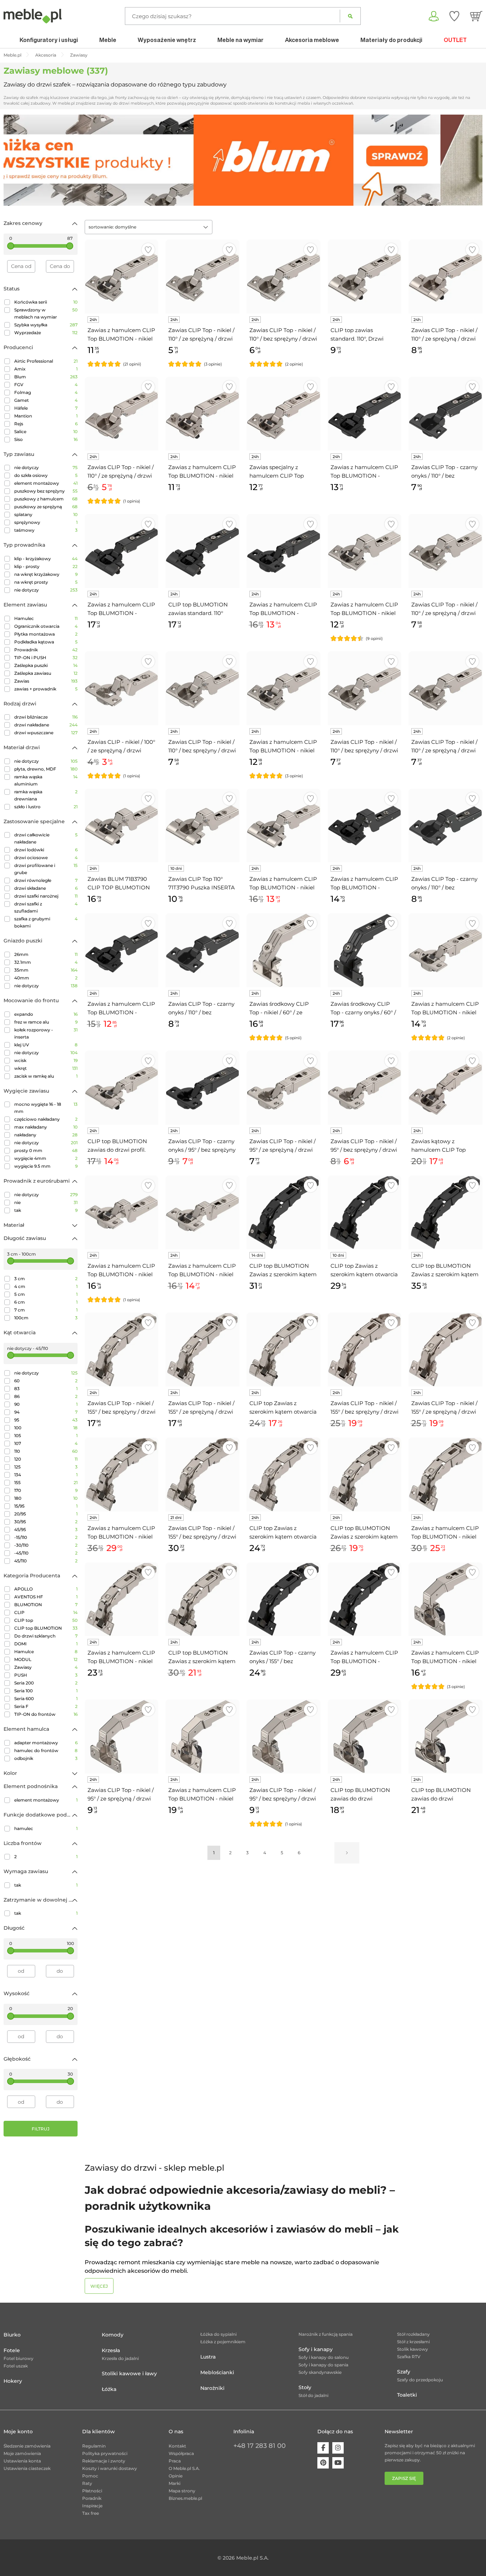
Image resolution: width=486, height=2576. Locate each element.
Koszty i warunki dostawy (110, 2468)
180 (46, 1498)
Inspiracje (92, 2506)
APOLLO (46, 1589)
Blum (46, 377)
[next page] (347, 1853)
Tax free (91, 2513)
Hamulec (46, 618)
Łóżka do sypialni (218, 2334)
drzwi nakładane (46, 725)
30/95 (46, 1522)
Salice (46, 432)
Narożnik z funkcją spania (326, 2334)
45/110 (46, 1561)
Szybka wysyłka (46, 325)
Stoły (305, 2387)
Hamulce (46, 1652)
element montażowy (46, 483)
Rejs (46, 424)
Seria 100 (46, 1691)
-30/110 (46, 1545)
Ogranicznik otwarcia (46, 626)
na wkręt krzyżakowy (46, 574)
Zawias (46, 681)
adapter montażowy (46, 1743)
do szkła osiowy (46, 475)
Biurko (12, 2335)
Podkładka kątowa (46, 642)
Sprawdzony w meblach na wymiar (46, 313)
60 (46, 1381)
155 (46, 1482)
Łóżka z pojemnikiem (223, 2342)
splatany (46, 514)
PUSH (46, 1675)
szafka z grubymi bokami (46, 922)
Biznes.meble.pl (185, 2498)
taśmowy (46, 530)
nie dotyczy (46, 467)
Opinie (176, 2476)
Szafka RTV (409, 2357)
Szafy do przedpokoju (420, 2380)
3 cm (46, 1279)
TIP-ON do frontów (46, 1714)
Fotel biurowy (19, 2358)
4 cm (46, 1286)
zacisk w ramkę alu (46, 1076)
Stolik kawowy (413, 2349)
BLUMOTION (46, 1605)
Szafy (404, 2372)
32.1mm (46, 962)
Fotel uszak (16, 2366)
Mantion (46, 416)
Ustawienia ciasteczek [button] (27, 2468)
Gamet (46, 400)
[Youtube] (338, 2463)
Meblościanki (217, 2372)
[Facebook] (323, 2448)
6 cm (46, 1302)
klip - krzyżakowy (46, 559)
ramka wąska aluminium (46, 780)
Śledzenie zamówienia (27, 2446)
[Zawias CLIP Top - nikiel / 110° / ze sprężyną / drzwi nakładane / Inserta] (445, 277)
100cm (46, 1318)
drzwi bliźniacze (46, 717)
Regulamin (94, 2446)
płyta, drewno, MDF (46, 769)
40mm (46, 978)
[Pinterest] (323, 2463)
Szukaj (350, 16)
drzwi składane (46, 888)
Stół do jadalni (313, 2395)
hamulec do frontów (46, 1750)
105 (46, 1436)
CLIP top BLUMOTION (46, 1628)
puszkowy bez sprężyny (46, 491)
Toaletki (407, 2395)
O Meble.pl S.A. (184, 2468)
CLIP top (46, 1620)
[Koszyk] (476, 16)
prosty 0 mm (46, 1150)
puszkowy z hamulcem (46, 499)
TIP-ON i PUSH (46, 658)
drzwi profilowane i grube (46, 869)
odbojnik (46, 1758)
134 (46, 1475)
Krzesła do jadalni (120, 2358)
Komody (113, 2335)
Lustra (208, 2357)
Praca (175, 2461)
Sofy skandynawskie (320, 2372)
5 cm (46, 1294)
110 (46, 1451)
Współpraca (181, 2453)
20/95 (46, 1514)
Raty (87, 2483)
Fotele (12, 2350)
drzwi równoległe (46, 880)
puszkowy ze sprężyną (46, 507)
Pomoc (90, 2476)
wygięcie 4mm (46, 1158)
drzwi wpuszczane (46, 733)
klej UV (46, 1045)
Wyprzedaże (46, 333)
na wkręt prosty (46, 582)
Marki (175, 2483)
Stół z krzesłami (413, 2342)
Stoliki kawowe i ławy (129, 2373)
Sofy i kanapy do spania (323, 2365)
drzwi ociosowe (46, 858)
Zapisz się (404, 2478)
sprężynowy (46, 522)
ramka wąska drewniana (46, 795)
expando (46, 1014)
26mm (46, 954)
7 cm (46, 1310)
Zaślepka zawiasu (46, 673)
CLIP (46, 1612)
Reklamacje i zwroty (104, 2461)
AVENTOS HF (46, 1597)
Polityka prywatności (105, 2453)
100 (46, 1428)
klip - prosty (46, 566)
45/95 (46, 1529)
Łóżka (109, 2389)
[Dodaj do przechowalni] (148, 250)
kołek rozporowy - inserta (46, 1033)
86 (46, 1396)
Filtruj (41, 2129)
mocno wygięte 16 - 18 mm (46, 1108)
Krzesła (111, 2350)
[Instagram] (338, 2448)
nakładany (46, 1135)
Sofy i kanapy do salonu (324, 2357)
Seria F (46, 1706)
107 (46, 1443)
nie (46, 1202)
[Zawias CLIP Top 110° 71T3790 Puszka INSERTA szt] (202, 826)
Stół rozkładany (413, 2334)
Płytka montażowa (46, 634)
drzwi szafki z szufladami (46, 907)
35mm (46, 970)
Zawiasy (46, 1667)
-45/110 (46, 1553)
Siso (46, 439)
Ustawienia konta (22, 2461)
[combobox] (149, 227)
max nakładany (46, 1127)
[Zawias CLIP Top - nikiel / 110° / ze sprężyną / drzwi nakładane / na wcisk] (122, 414)
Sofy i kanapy (316, 2349)
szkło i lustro (46, 807)
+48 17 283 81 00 (260, 2446)
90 (46, 1404)
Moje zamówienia (22, 2453)
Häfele (46, 408)
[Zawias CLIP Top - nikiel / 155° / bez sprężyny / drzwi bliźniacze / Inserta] (202, 1474)
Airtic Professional (46, 361)
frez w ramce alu (46, 1022)
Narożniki (212, 2388)
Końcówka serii (46, 302)
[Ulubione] (454, 16)
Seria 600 (46, 1699)
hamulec (46, 1828)
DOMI (46, 1644)
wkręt (46, 1068)
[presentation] (14, 160)
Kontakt (177, 2446)
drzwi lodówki (46, 850)
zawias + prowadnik (46, 689)
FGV (46, 385)
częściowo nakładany (46, 1119)
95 (46, 1420)
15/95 (46, 1506)
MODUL (46, 1659)
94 (46, 1412)
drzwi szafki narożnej (46, 896)
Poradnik (92, 2498)
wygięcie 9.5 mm (46, 1166)
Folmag (46, 392)
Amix (46, 369)
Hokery (13, 2381)
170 (46, 1490)
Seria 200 (46, 1683)
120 (46, 1459)
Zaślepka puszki (46, 665)
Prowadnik (46, 650)
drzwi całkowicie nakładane (46, 838)
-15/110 (46, 1537)
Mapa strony (182, 2491)
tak (46, 1210)
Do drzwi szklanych (46, 1636)
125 (46, 1467)
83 (46, 1389)
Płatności (92, 2491)
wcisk (46, 1060)
